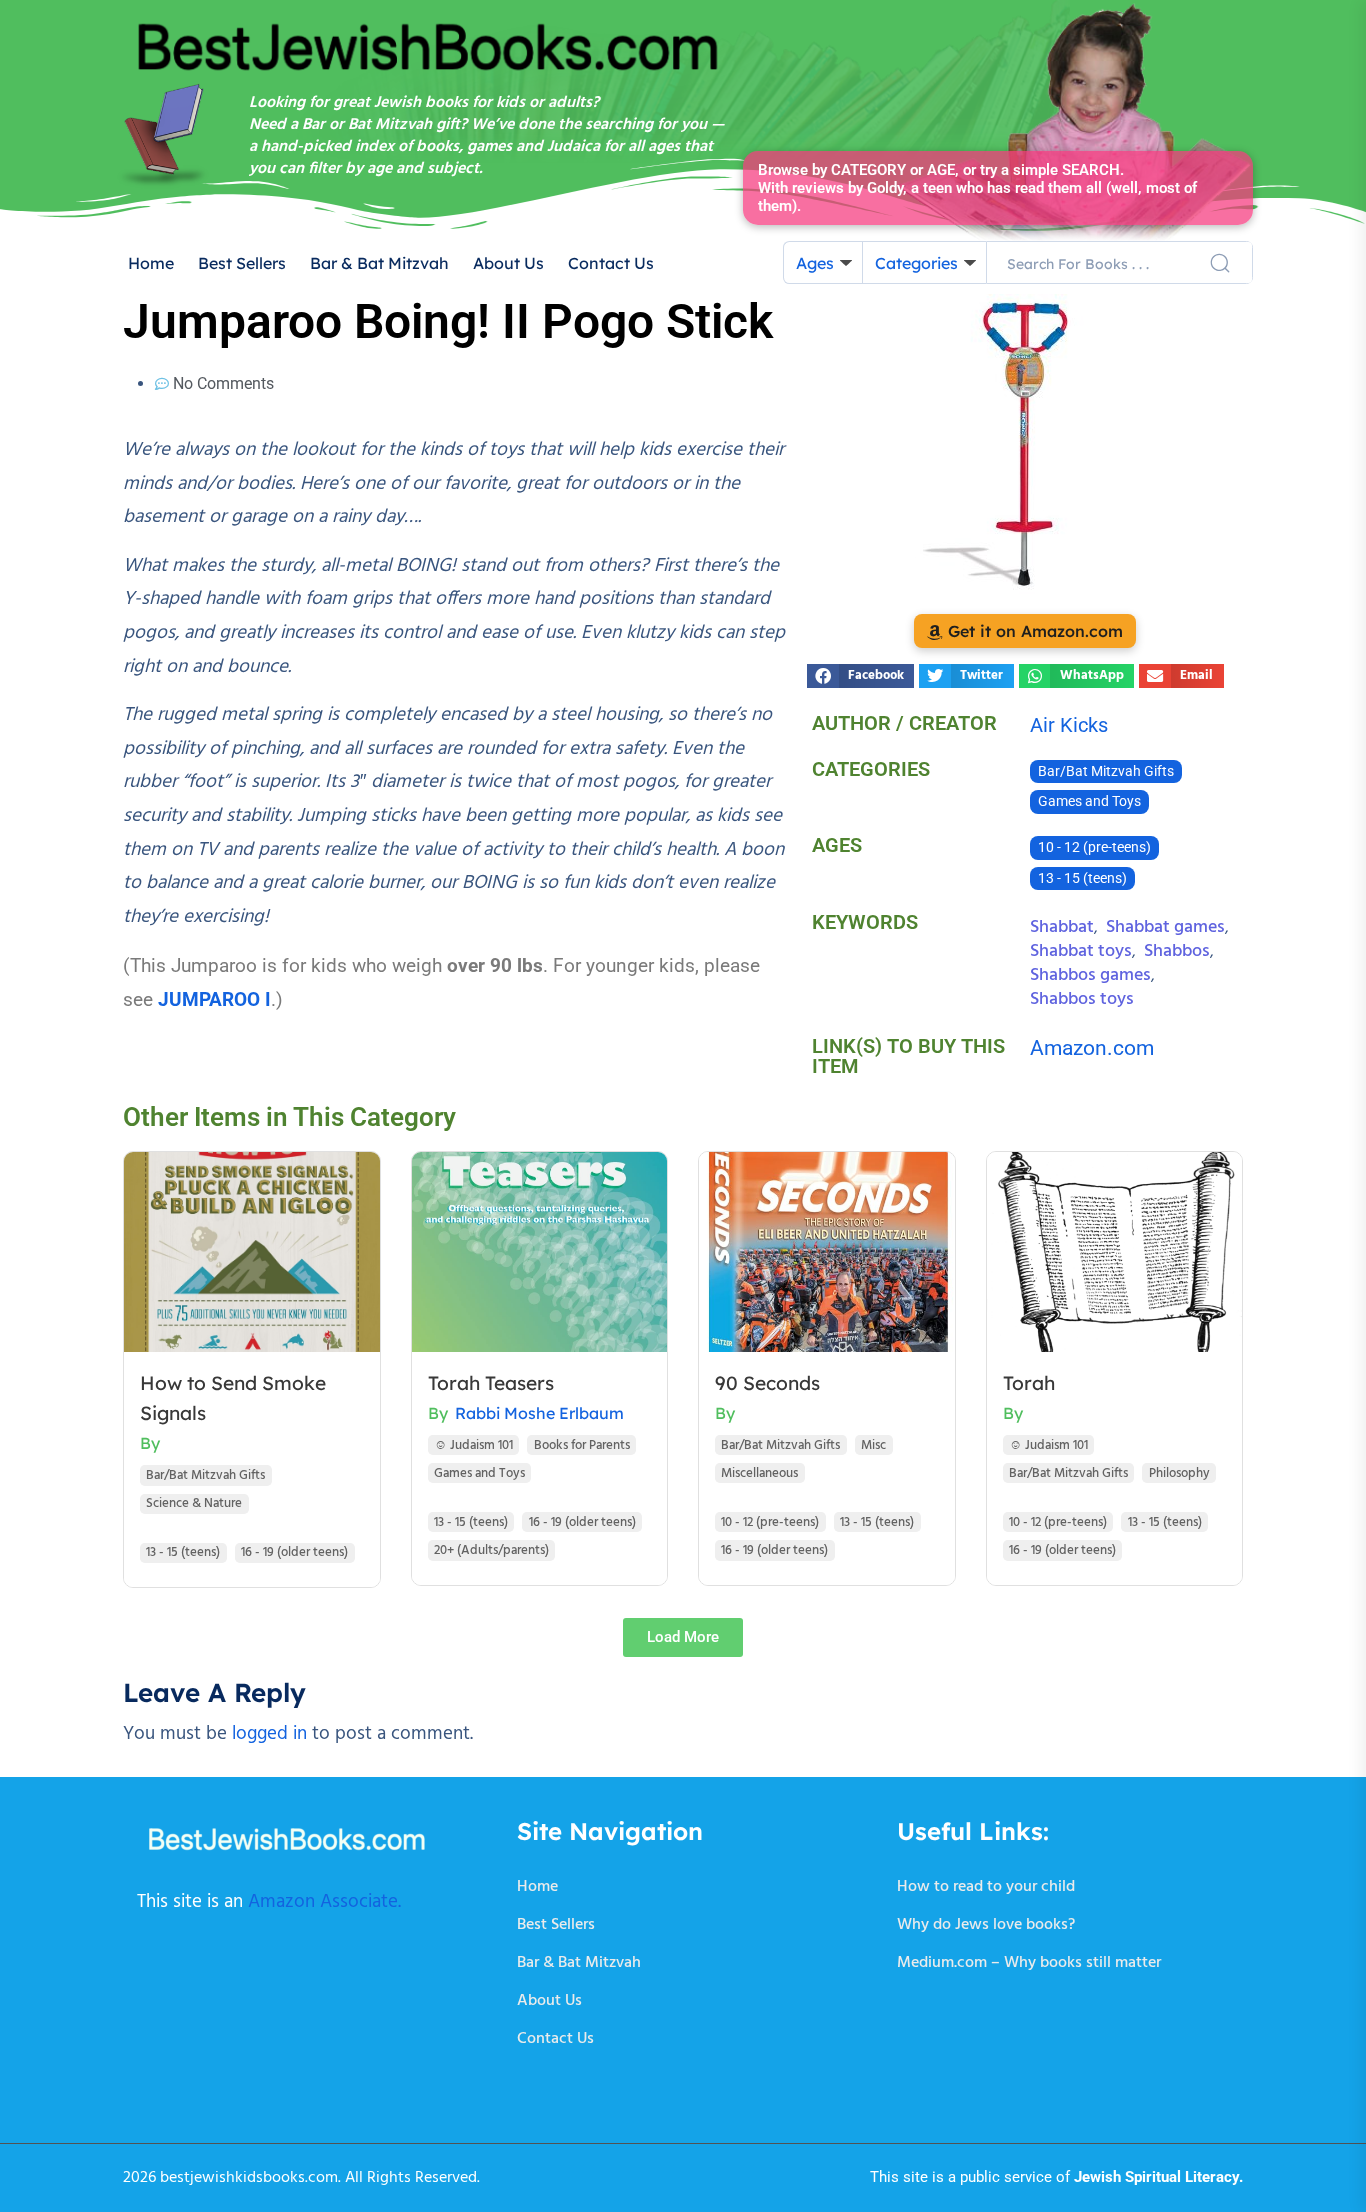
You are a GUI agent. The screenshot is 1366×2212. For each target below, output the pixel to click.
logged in (269, 1734)
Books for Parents (582, 1445)
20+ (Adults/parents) (491, 1550)
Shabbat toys (1081, 951)
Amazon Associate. (324, 1902)
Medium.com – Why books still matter (1029, 1963)
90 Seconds (767, 1383)
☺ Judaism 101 (473, 1445)
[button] (860, 676)
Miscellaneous (759, 1473)
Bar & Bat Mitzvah (379, 263)
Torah (1029, 1383)
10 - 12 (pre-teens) (1094, 847)
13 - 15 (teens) (1082, 878)
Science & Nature (194, 1503)
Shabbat (1062, 927)
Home (151, 263)
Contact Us (611, 263)
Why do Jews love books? (986, 1925)
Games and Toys (1089, 801)
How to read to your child (986, 1887)
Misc (873, 1445)
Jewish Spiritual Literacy (1156, 2177)
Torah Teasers (491, 1383)
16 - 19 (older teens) (294, 1552)
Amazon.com (1092, 1048)
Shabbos (1177, 951)
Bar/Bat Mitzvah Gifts (1106, 771)
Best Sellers (242, 263)
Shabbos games (1090, 975)
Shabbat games (1165, 927)
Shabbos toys (1082, 999)
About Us (508, 263)
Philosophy (1179, 1473)
